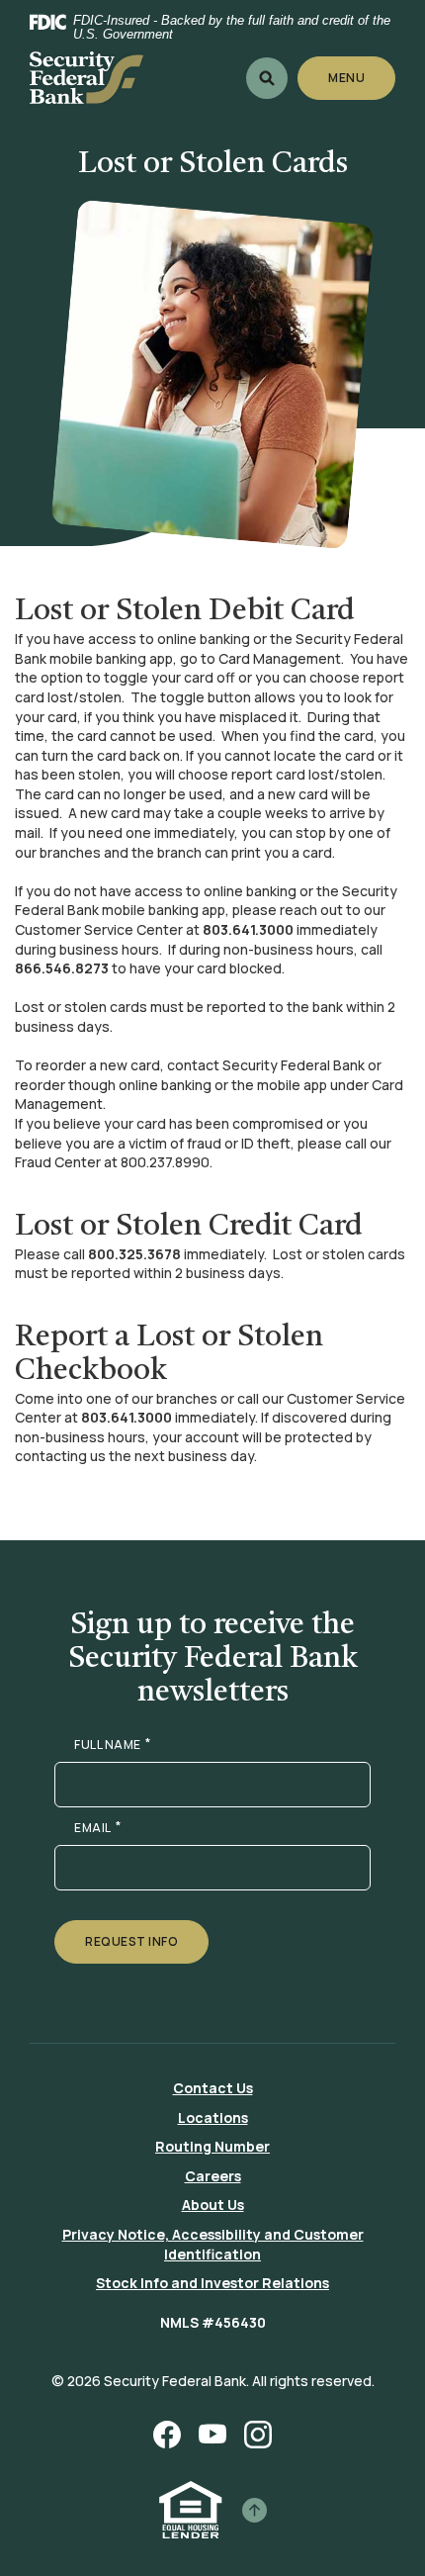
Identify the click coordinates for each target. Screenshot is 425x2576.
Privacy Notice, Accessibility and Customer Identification (213, 2244)
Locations (213, 2117)
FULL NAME (112, 1745)
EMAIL (97, 1828)
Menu (347, 77)
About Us (213, 2205)
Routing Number (212, 2146)
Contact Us (213, 2088)
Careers (213, 2176)
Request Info (131, 1941)
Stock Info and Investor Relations (212, 2283)
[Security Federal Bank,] (86, 78)
